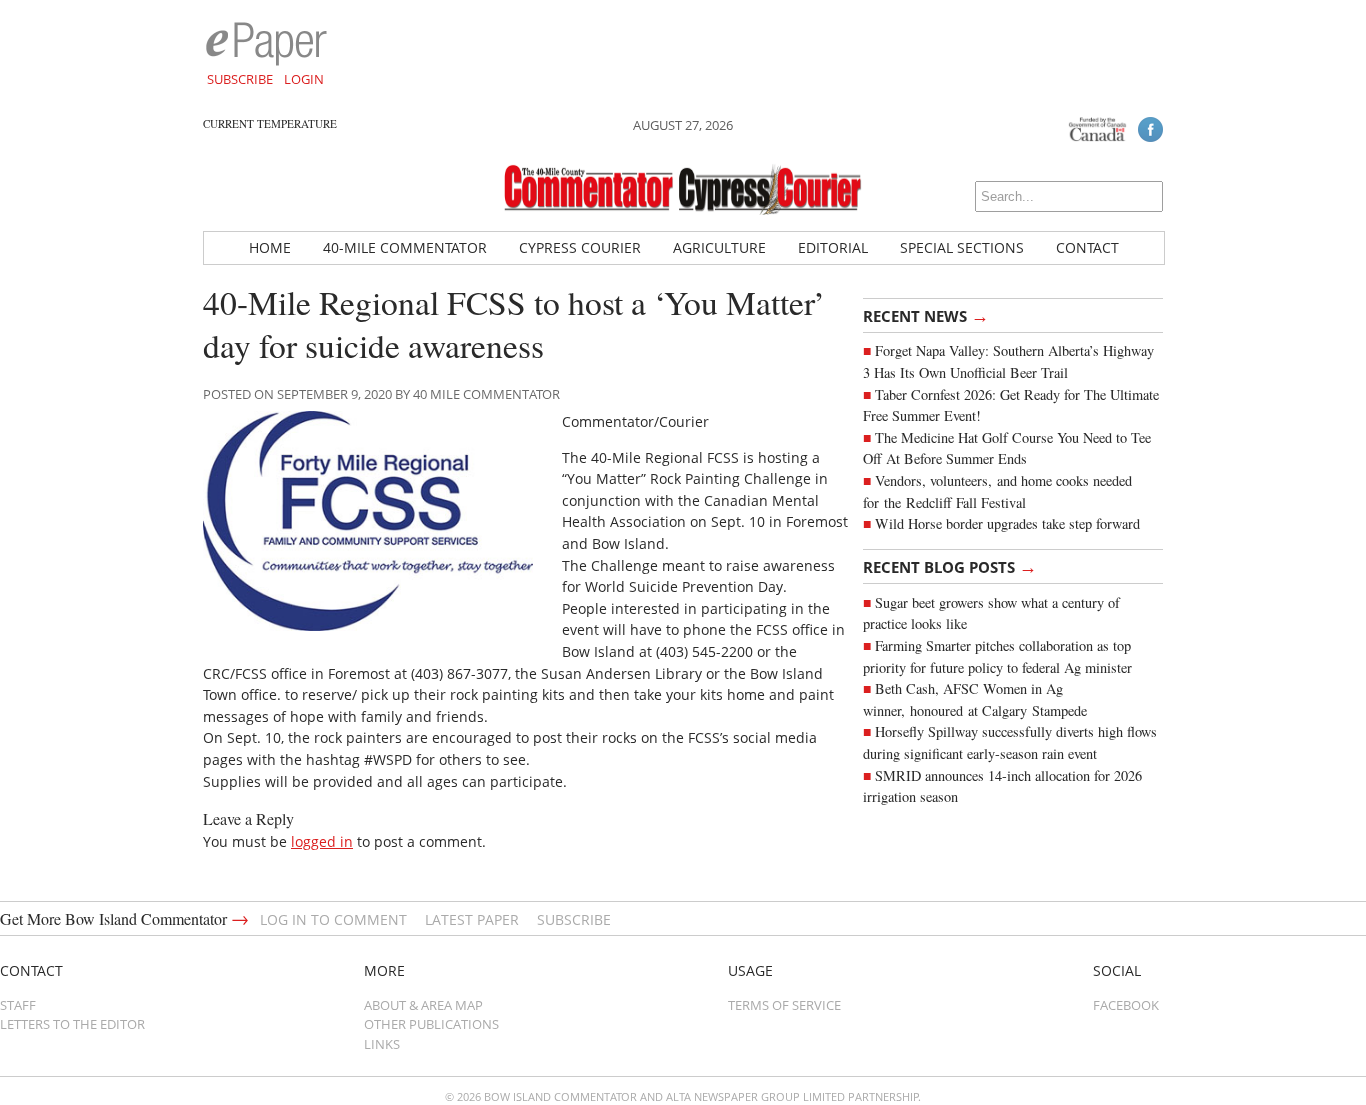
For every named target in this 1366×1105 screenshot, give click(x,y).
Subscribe (240, 79)
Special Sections (962, 247)
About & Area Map (423, 1005)
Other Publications (431, 1024)
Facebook (1126, 1005)
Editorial (833, 247)
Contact (1087, 247)
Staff (18, 1005)
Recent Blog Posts (950, 566)
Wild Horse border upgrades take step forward (1007, 523)
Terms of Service (784, 1005)
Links (382, 1044)
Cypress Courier (580, 247)
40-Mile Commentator (405, 247)
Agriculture (719, 247)
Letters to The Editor (72, 1024)
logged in (322, 841)
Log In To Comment (333, 919)
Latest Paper (472, 919)
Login (304, 79)
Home (270, 247)
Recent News (926, 315)
